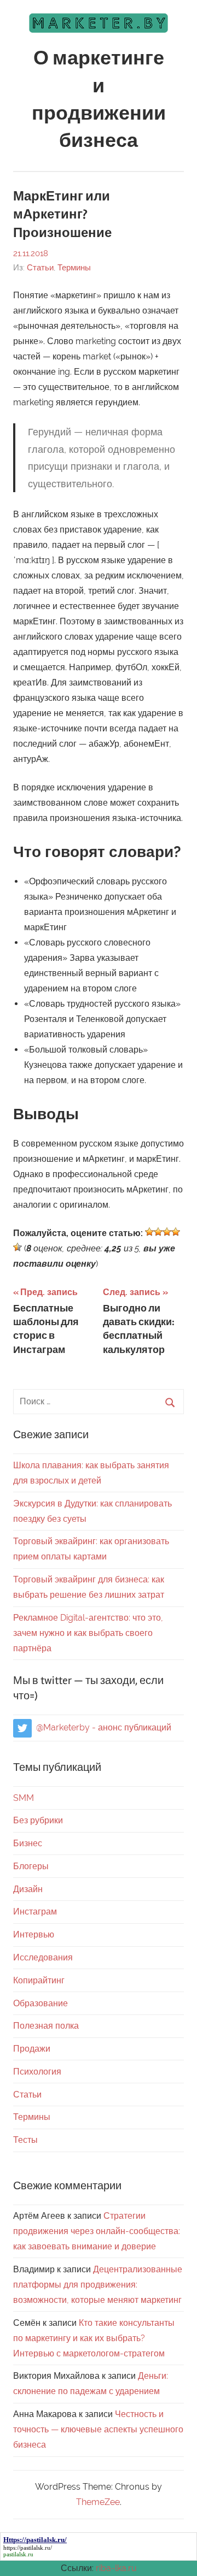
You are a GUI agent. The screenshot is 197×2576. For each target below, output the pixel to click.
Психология (37, 2072)
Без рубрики (38, 1820)
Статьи (40, 268)
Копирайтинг (39, 1980)
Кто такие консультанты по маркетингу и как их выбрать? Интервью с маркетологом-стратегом (94, 2338)
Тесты (25, 2140)
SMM (24, 1798)
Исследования (43, 1957)
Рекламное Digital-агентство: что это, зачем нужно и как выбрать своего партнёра (88, 1633)
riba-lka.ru (116, 2568)
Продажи (32, 2049)
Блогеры (31, 1866)
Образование (40, 2003)
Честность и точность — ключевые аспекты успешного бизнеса (98, 2429)
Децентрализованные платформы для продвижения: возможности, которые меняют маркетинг (98, 2285)
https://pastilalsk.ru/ (28, 2548)
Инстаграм (35, 1912)
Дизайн (28, 1889)
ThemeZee (98, 2502)
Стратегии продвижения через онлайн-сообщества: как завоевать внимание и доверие (97, 2231)
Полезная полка (46, 2026)
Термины (74, 268)
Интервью (34, 1934)
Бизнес (28, 1843)
